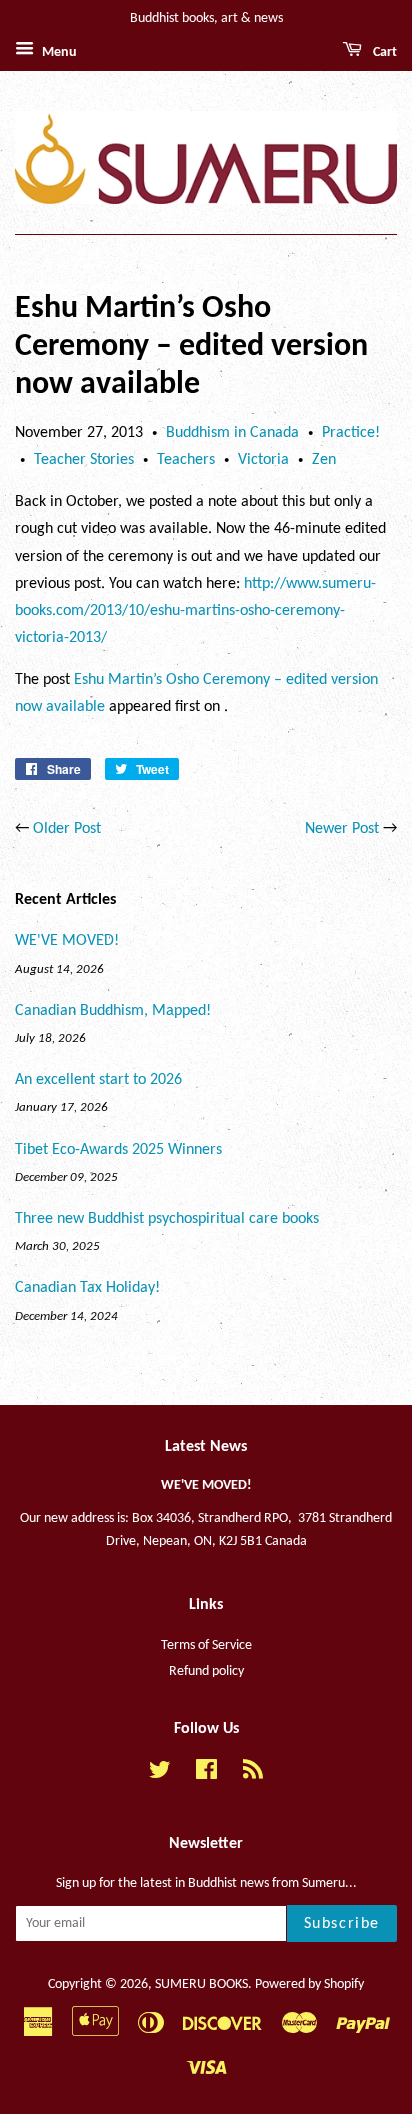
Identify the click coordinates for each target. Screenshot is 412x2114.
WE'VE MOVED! (67, 941)
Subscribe (342, 1924)
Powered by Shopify (309, 1984)
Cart (383, 52)
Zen (324, 460)
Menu (58, 52)
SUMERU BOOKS (201, 1984)
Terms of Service (206, 1645)
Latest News (206, 1447)
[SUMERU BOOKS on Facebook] (206, 1774)
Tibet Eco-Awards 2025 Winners (118, 1150)
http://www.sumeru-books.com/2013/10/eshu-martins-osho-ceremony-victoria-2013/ (195, 611)
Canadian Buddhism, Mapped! (113, 1011)
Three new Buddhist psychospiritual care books (167, 1219)
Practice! (351, 433)
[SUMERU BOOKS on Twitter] (160, 1774)
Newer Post (342, 829)
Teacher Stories (84, 460)
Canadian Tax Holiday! (87, 1288)
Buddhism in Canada (232, 433)
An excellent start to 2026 (98, 1080)
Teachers (186, 460)
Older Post (67, 829)
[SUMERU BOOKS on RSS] (253, 1774)
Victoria (263, 460)
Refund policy (206, 1671)
